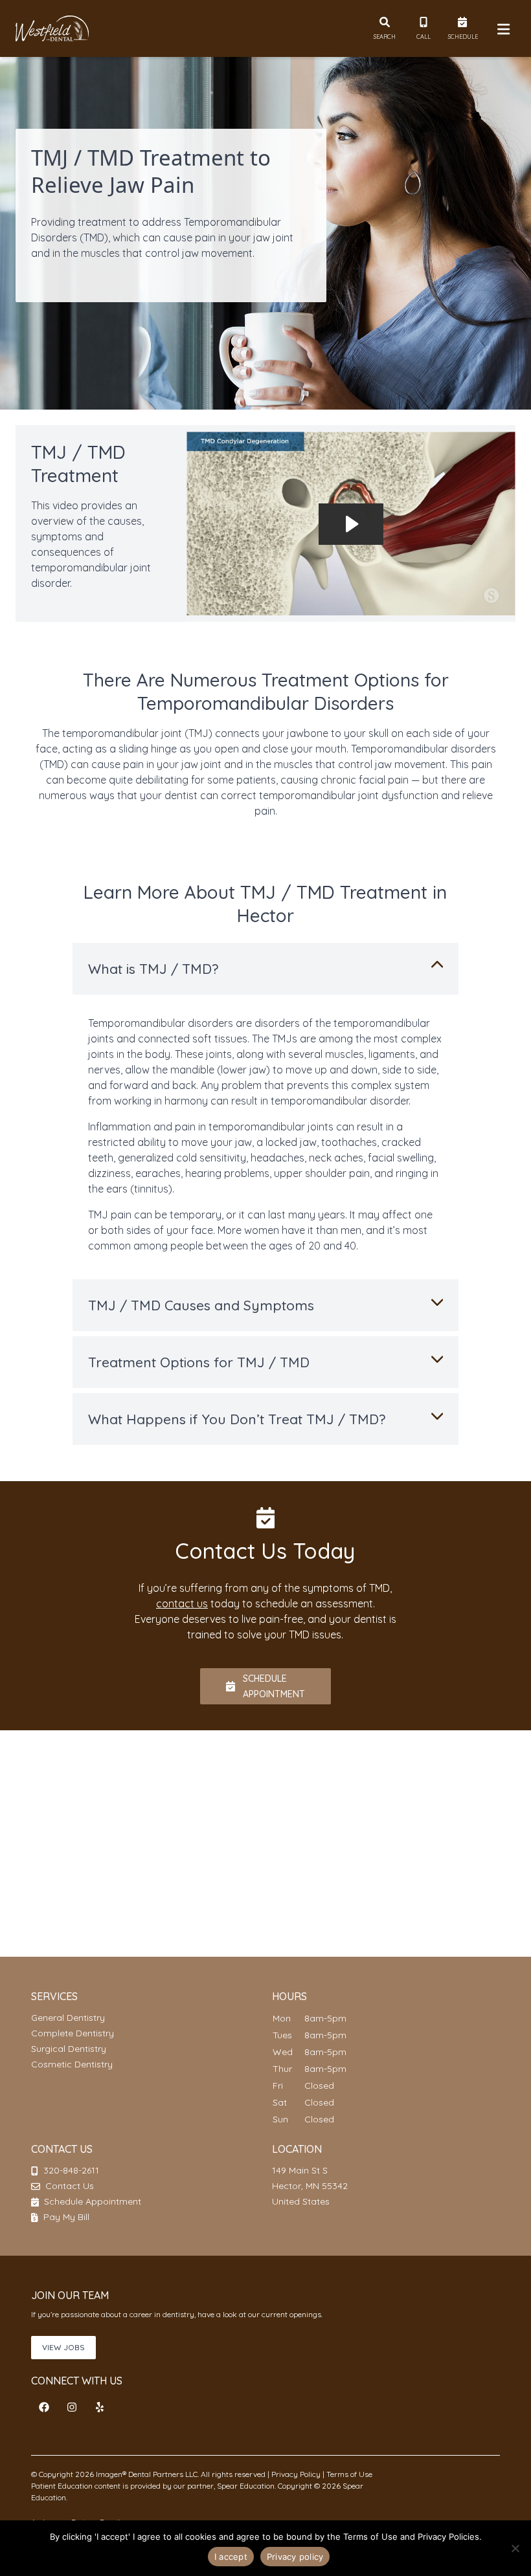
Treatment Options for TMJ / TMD (199, 1362)
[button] (44, 2407)
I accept (231, 2557)
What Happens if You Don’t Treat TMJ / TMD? (237, 1419)
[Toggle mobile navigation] (501, 28)
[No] (515, 2548)
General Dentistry (68, 2018)
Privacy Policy (296, 2474)
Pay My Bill (65, 2217)
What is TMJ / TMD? (153, 969)
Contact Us (70, 2186)
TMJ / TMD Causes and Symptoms (201, 1305)
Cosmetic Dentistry (72, 2064)
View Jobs (63, 2347)
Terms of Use (348, 2474)
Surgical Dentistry (69, 2049)
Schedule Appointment (91, 2201)
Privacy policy (295, 2557)
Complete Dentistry (73, 2033)
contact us (182, 1603)
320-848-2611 (71, 2170)
